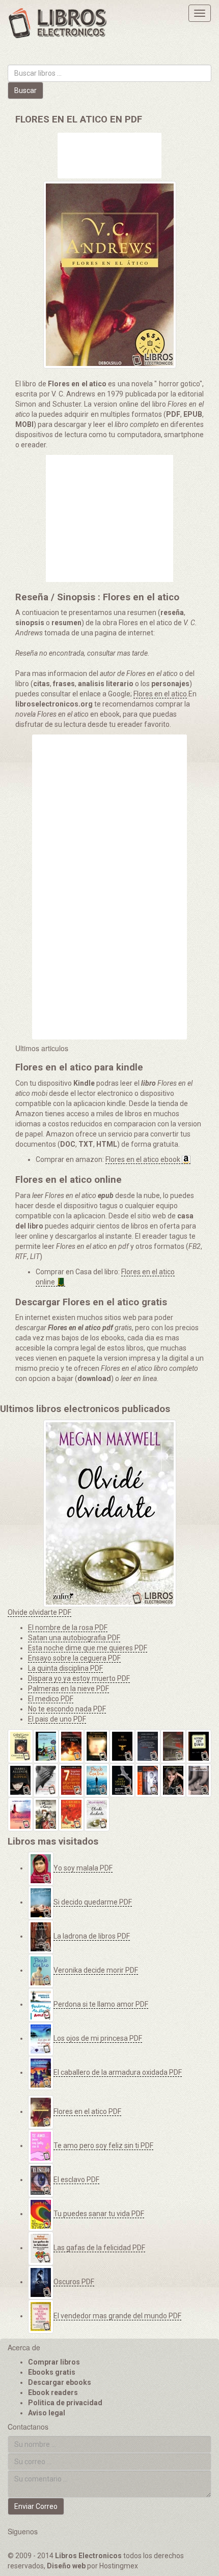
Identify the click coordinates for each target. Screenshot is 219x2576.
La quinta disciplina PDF (65, 1668)
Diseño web (66, 2566)
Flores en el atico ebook (143, 1159)
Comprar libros (54, 2362)
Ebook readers (53, 2393)
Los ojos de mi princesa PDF (98, 2038)
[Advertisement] (109, 157)
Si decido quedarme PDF (93, 1902)
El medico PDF (51, 1699)
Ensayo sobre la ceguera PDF (74, 1658)
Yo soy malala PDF (83, 1868)
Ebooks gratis (52, 2372)
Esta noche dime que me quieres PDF (88, 1648)
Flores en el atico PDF (87, 2111)
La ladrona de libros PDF (92, 1936)
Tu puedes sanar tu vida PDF (99, 2214)
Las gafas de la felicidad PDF (99, 2248)
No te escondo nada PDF (67, 1709)
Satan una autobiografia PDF (74, 1638)
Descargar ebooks (60, 2382)
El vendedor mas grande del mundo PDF (117, 2316)
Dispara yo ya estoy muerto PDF (79, 1678)
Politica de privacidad (65, 2403)
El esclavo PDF (76, 2180)
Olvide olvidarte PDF (39, 1612)
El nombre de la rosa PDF (68, 1628)
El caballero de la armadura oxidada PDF (118, 2072)
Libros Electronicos (88, 2556)
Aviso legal (47, 2413)
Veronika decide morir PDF (96, 1970)
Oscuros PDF (74, 2282)
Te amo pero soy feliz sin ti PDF (103, 2145)
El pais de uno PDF (57, 1719)
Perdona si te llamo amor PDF (101, 2004)
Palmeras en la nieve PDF (69, 1689)
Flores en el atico (160, 694)
